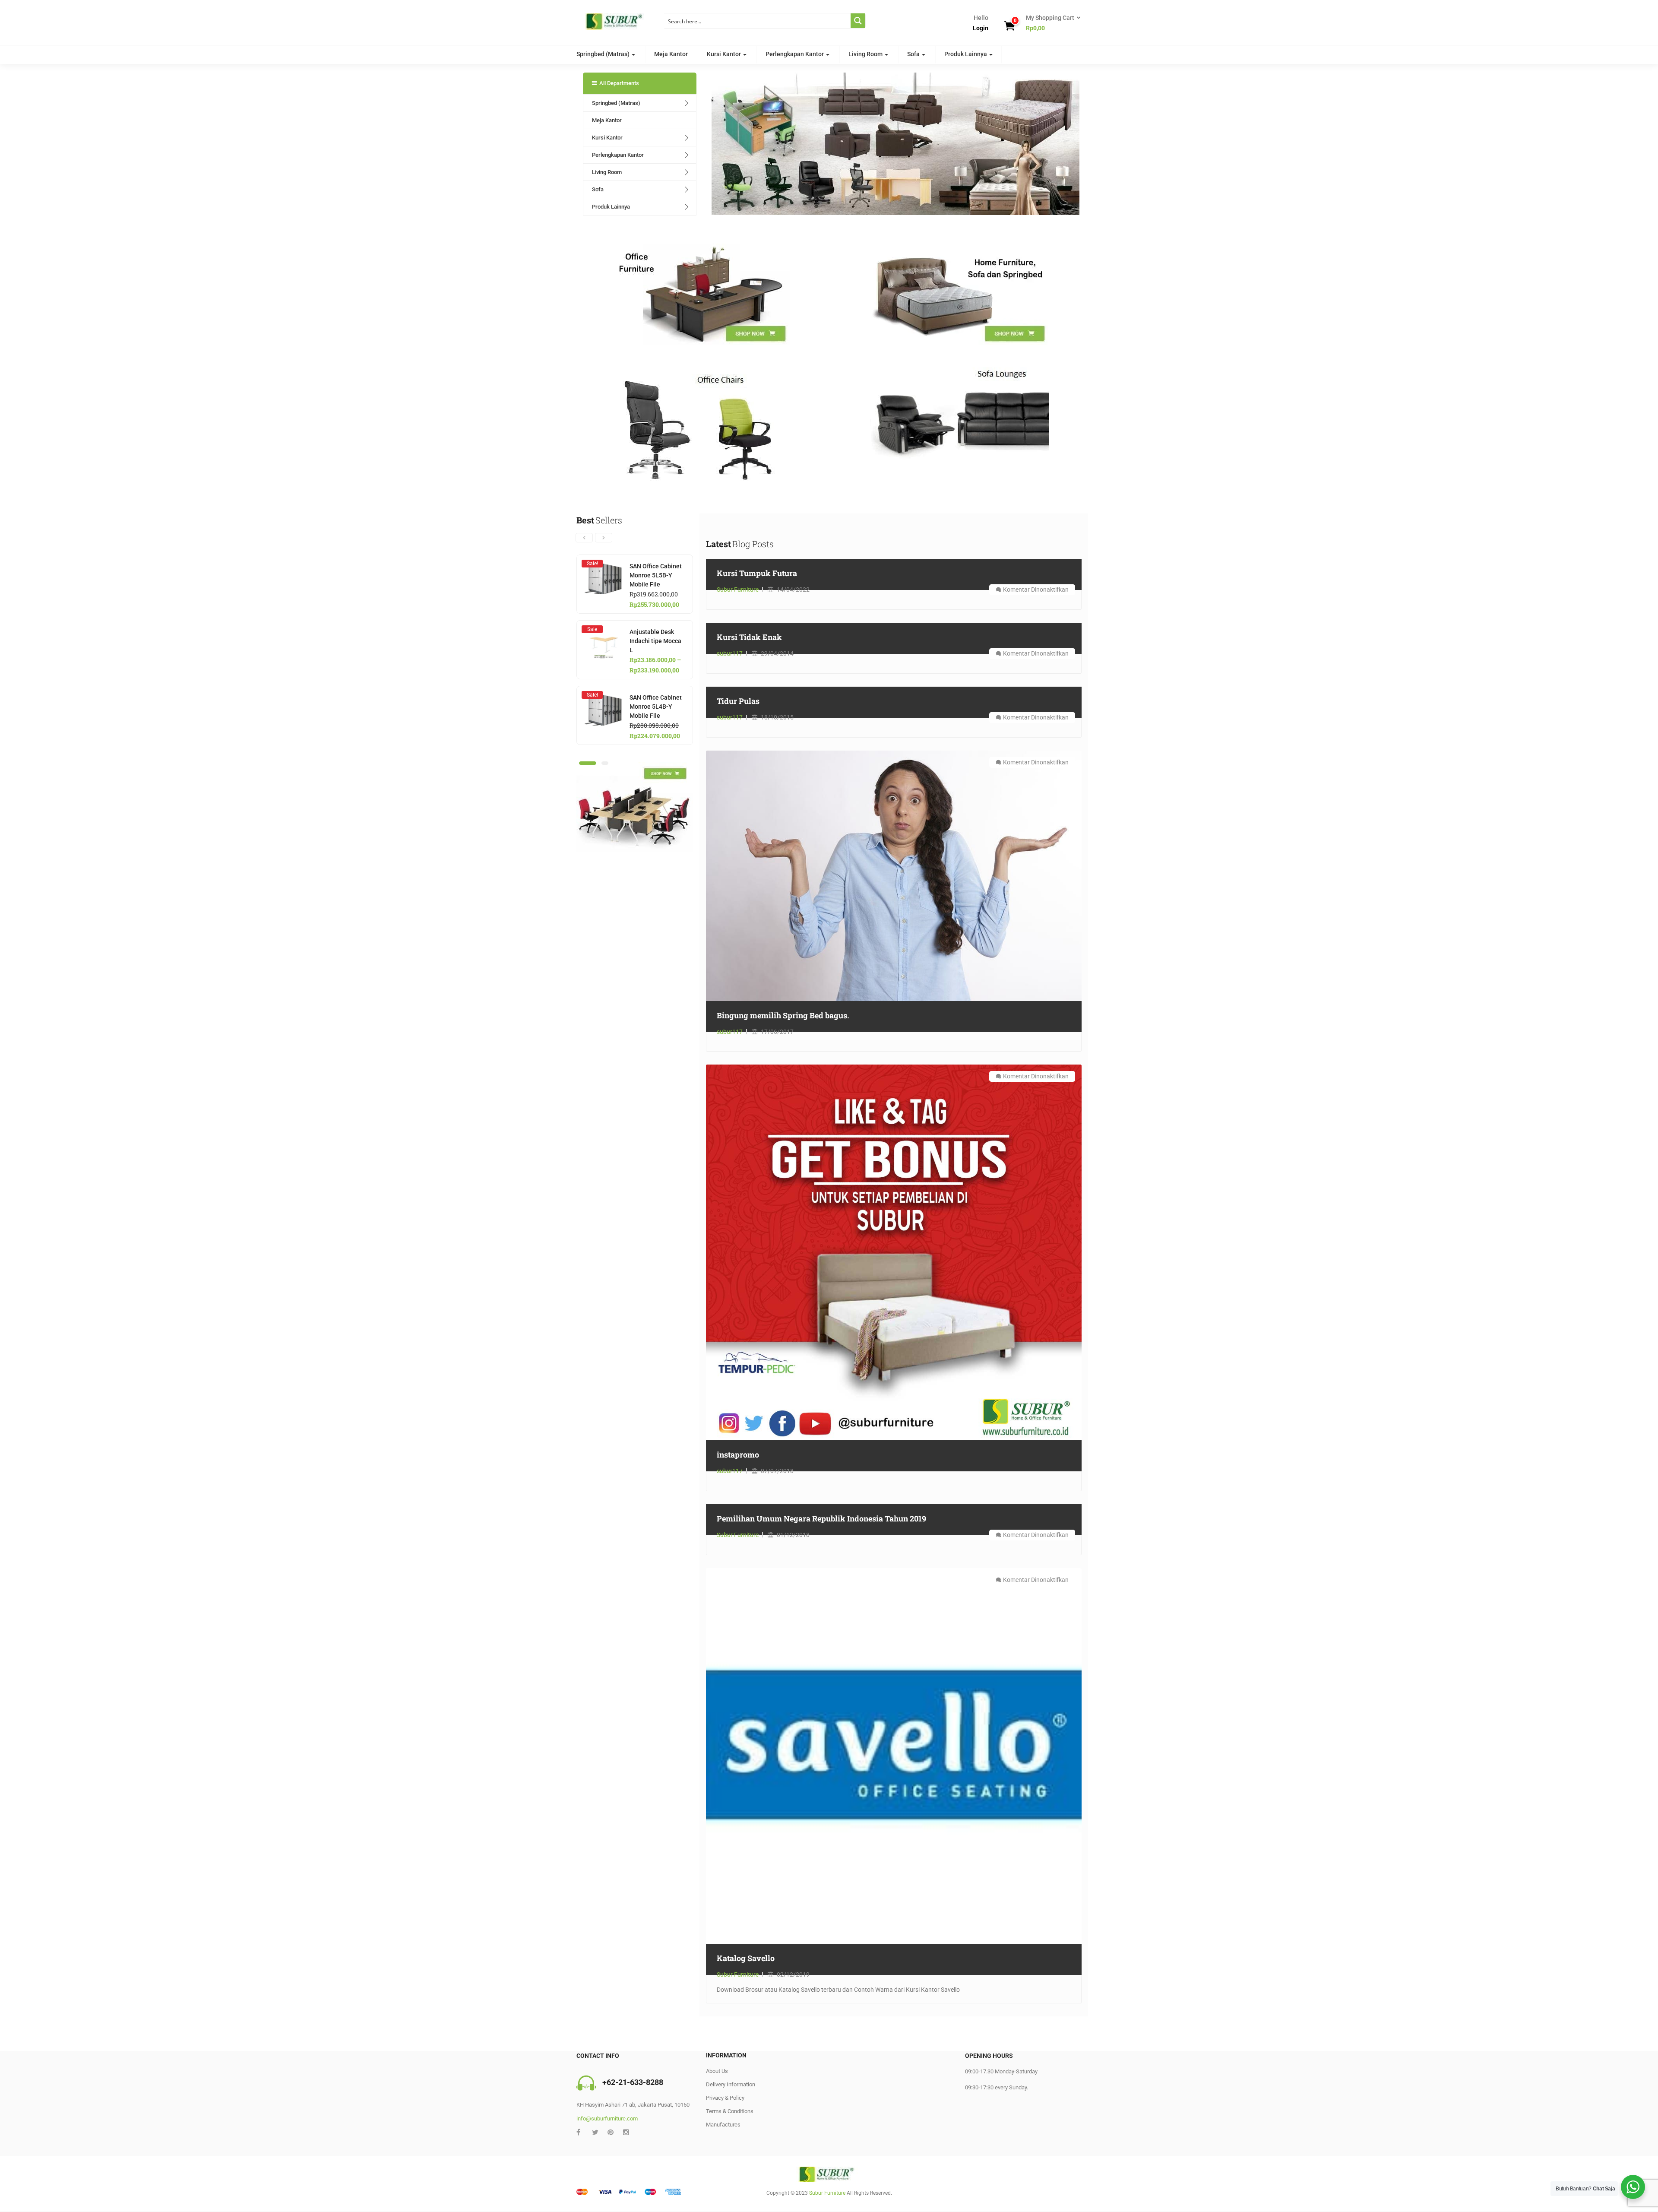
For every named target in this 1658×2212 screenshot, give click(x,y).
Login (981, 28)
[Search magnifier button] (858, 21)
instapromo (738, 1455)
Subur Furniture (738, 589)
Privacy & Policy (725, 2098)
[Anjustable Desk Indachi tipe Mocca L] (603, 632)
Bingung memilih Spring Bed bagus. (783, 1015)
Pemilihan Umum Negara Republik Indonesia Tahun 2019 (821, 1518)
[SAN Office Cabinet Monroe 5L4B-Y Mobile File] (603, 698)
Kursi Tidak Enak (749, 637)
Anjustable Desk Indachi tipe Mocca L (655, 641)
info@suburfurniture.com (607, 2119)
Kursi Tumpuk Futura (757, 573)
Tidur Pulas (738, 701)
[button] (1050, 23)
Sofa (914, 54)
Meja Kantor (671, 54)
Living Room (866, 54)
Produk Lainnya (966, 54)
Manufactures (723, 2125)
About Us (717, 2071)
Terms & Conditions (730, 2111)
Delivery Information (731, 2084)
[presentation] (584, 538)
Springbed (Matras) (604, 54)
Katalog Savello (746, 1958)
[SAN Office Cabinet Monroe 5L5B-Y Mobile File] (603, 567)
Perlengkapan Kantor (795, 54)
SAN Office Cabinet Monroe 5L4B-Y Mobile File (656, 707)
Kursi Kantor (725, 54)
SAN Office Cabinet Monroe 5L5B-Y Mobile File (656, 575)
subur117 (730, 653)
